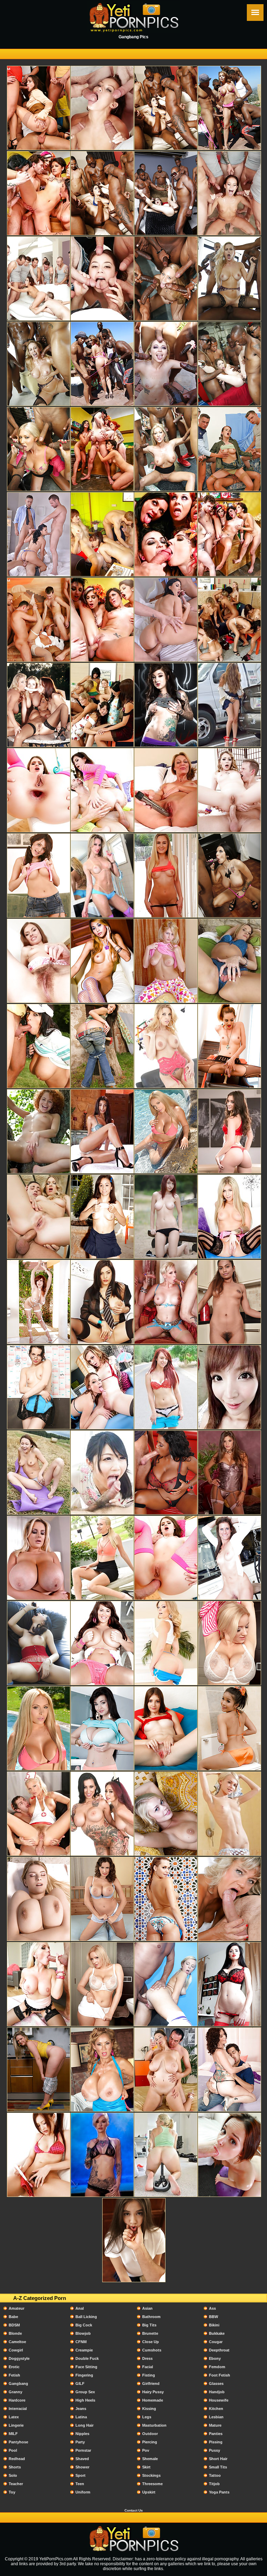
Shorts (15, 2467)
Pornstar (83, 2450)
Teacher (16, 2484)
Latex (14, 2417)
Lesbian (216, 2417)
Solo (13, 2475)
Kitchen (216, 2409)
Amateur (17, 2308)
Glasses (216, 2383)
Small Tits (218, 2467)
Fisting (149, 2375)
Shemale (150, 2459)
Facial (148, 2367)
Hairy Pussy (153, 2392)
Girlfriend (151, 2383)
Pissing (216, 2442)
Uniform (83, 2492)
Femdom (217, 2367)
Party (80, 2442)
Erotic (14, 2367)
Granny (15, 2392)
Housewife (219, 2400)
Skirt (146, 2467)
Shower (82, 2467)
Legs (147, 2417)
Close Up (151, 2342)
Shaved (82, 2459)
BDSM (14, 2325)
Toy (12, 2492)
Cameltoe (17, 2342)
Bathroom (151, 2317)
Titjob (214, 2484)
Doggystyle (19, 2358)
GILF (80, 2383)
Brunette (150, 2333)
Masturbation (154, 2425)
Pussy (215, 2450)
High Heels (85, 2400)
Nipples (82, 2434)
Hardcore (17, 2400)
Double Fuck (87, 2358)
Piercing (150, 2442)
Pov (146, 2450)
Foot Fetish (220, 2375)
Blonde (15, 2333)
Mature (215, 2425)
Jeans (81, 2409)
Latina (81, 2417)
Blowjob (83, 2333)
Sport (80, 2475)
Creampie (84, 2350)
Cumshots (152, 2350)
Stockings (151, 2475)
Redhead (17, 2459)
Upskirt (149, 2492)
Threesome (152, 2484)
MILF (13, 2434)
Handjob (217, 2392)
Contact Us (134, 2510)
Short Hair (218, 2459)
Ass (212, 2308)
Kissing (149, 2409)
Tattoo (215, 2475)
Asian (147, 2308)
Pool (13, 2450)
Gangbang (18, 2383)
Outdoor (150, 2434)
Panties (216, 2434)
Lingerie (16, 2425)
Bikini (214, 2325)
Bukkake (217, 2333)
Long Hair (84, 2425)
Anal (80, 2308)
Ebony (215, 2358)
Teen (80, 2484)
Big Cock (84, 2325)
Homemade (153, 2400)
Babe (13, 2317)
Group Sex (85, 2392)
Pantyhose (18, 2442)
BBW (213, 2317)
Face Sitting (86, 2367)
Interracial (18, 2409)
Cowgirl (16, 2350)
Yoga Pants (219, 2492)
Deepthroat (219, 2350)
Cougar (216, 2342)
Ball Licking (86, 2317)
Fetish (14, 2375)
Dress (147, 2358)
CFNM (81, 2342)
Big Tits (149, 2325)
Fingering (84, 2375)
